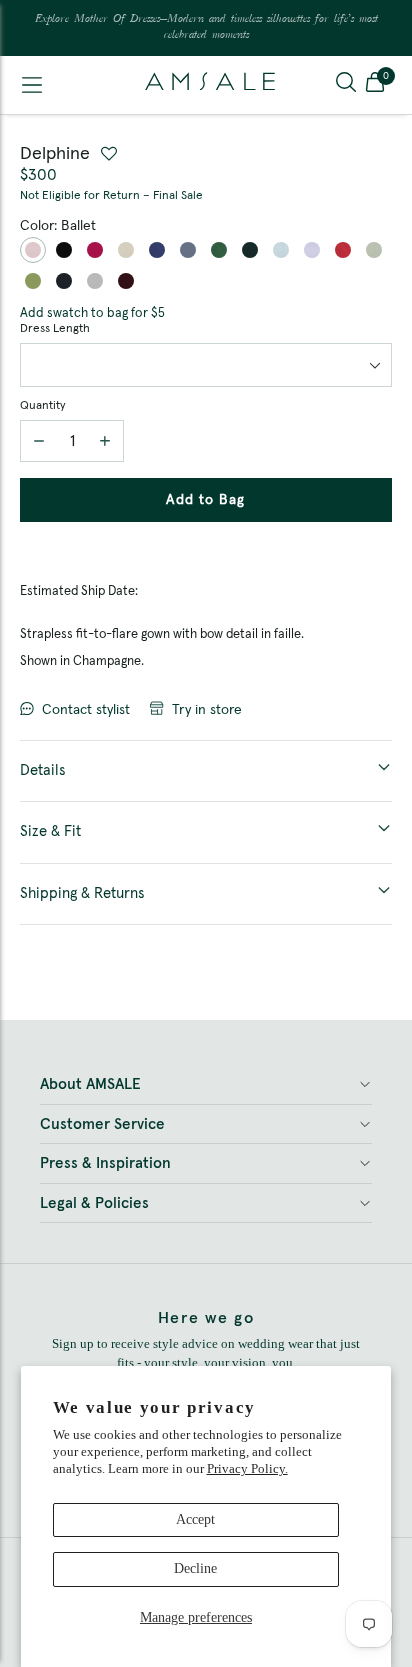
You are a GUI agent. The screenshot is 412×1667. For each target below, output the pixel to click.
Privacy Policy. (247, 1468)
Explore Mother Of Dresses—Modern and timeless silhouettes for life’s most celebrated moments (206, 27)
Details (43, 770)
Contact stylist (86, 710)
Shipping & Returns (82, 893)
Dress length (55, 329)
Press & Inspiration (105, 1163)
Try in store (207, 710)
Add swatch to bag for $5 (92, 313)
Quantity (42, 406)
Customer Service (102, 1124)
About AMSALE (90, 1084)
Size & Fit (50, 831)
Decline (195, 1568)
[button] (375, 85)
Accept (195, 1519)
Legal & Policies (94, 1203)
